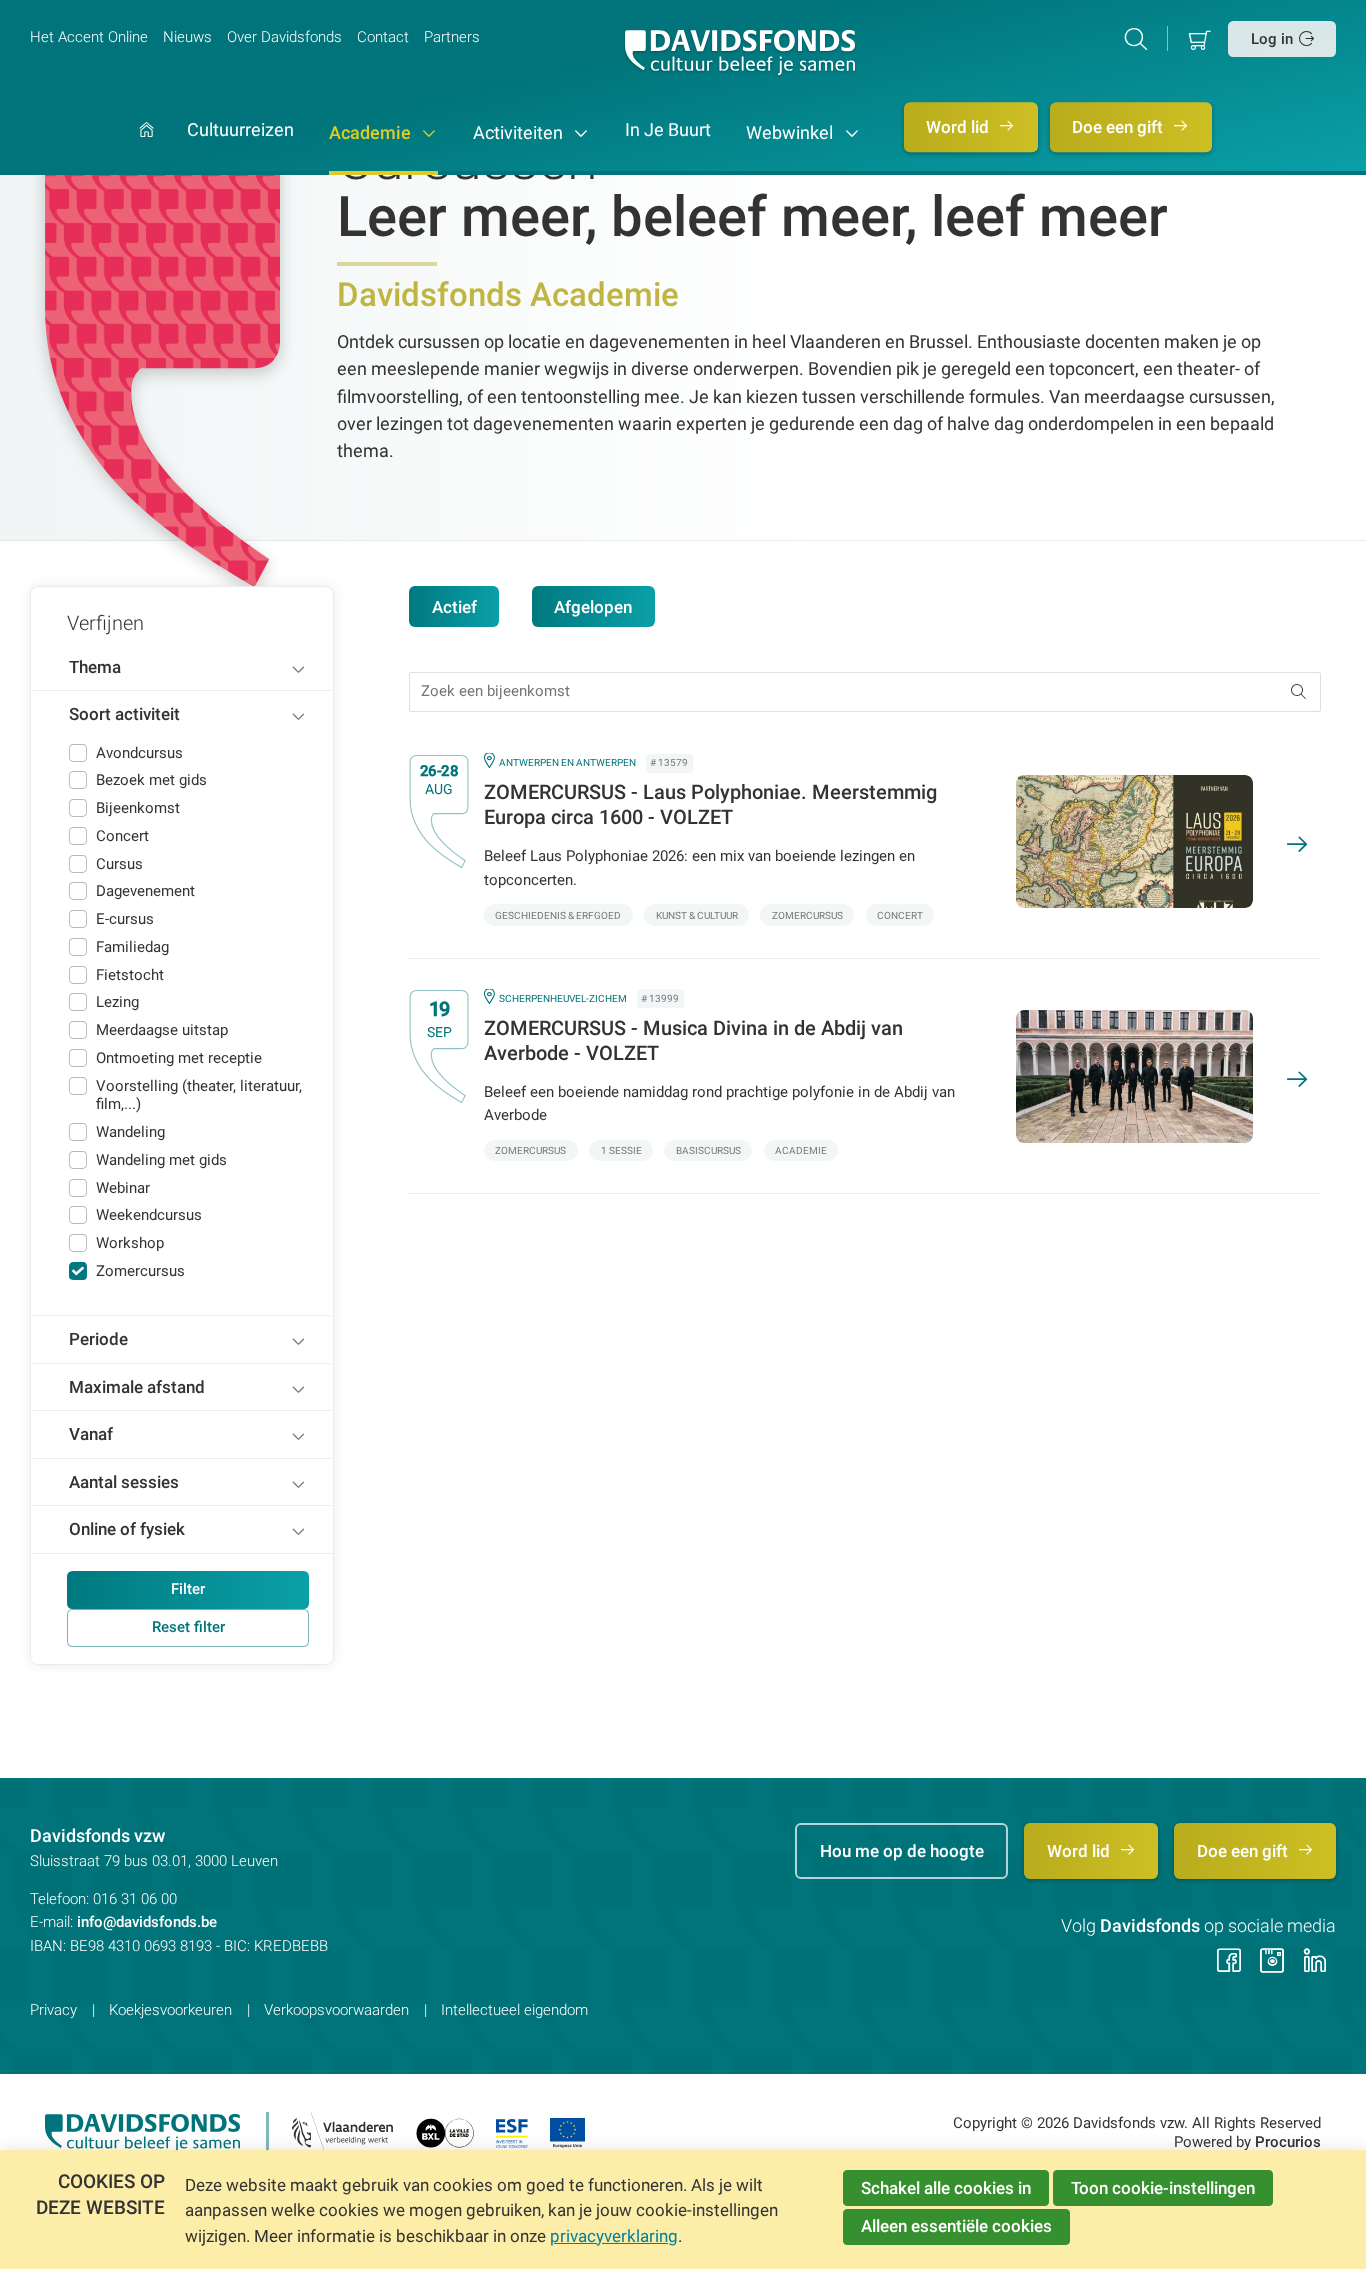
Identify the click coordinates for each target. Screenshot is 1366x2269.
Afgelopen (593, 607)
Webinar (123, 1188)
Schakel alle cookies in (946, 2188)
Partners (452, 37)
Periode (98, 1339)
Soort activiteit (124, 714)
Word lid (959, 127)
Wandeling (130, 1132)
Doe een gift (1119, 127)
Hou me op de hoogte (902, 1851)
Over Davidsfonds (284, 37)
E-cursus (125, 919)
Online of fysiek (127, 1529)
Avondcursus (139, 753)
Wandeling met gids (161, 1160)
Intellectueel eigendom (514, 2010)
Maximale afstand (137, 1387)
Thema (95, 667)
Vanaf (91, 1434)
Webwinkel (791, 133)
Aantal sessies (124, 1482)
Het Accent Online (89, 37)
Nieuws (187, 37)
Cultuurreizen (240, 131)
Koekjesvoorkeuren (170, 2010)
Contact (383, 37)
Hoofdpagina (146, 149)
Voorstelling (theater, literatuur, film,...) (199, 1095)
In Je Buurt (668, 131)
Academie (372, 133)
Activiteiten (520, 133)
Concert (122, 836)
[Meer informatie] (850, 841)
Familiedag (132, 947)
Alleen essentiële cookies (956, 2226)
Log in (1272, 39)
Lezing (117, 1002)
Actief (454, 607)
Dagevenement (145, 891)
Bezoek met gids (151, 780)
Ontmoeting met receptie (179, 1058)
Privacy (53, 2010)
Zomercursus (140, 1271)
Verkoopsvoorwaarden (336, 2010)
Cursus (119, 864)
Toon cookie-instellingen (1163, 2188)
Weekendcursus (149, 1215)
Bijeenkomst (138, 808)
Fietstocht (130, 975)
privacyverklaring (614, 2236)
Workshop (130, 1243)
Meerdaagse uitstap (162, 1030)
